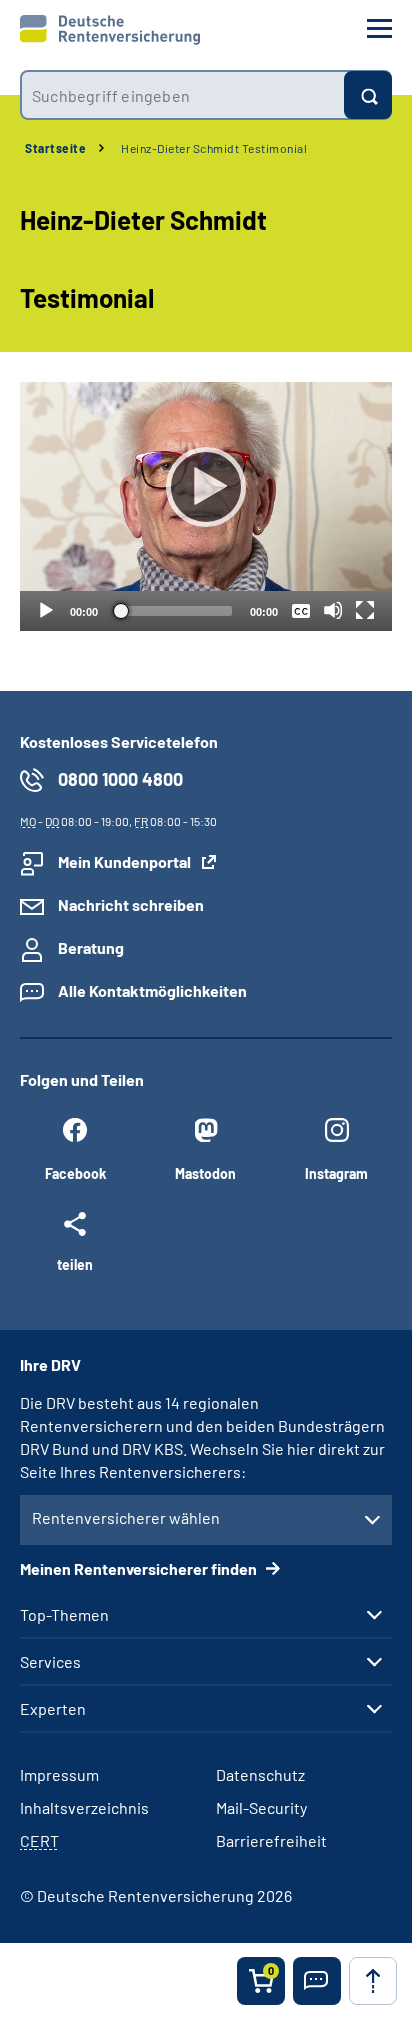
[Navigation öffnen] (379, 28)
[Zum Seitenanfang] (373, 1981)
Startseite (55, 148)
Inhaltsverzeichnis (84, 1807)
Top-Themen (64, 1615)
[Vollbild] (365, 610)
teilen (75, 1264)
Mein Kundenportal (124, 861)
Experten (53, 1709)
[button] (317, 1981)
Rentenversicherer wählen (126, 1517)
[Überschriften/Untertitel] (301, 610)
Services (50, 1662)
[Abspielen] (206, 487)
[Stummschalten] (333, 610)
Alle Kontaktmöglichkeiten (152, 990)
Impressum (59, 1774)
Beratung (91, 947)
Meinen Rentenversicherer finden (140, 1568)
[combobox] (182, 95)
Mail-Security (261, 1807)
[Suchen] (368, 95)
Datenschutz (260, 1774)
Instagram (336, 1173)
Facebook (75, 1173)
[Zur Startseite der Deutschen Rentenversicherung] (110, 30)
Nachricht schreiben (131, 904)
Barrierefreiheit (271, 1840)
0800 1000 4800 (120, 779)
